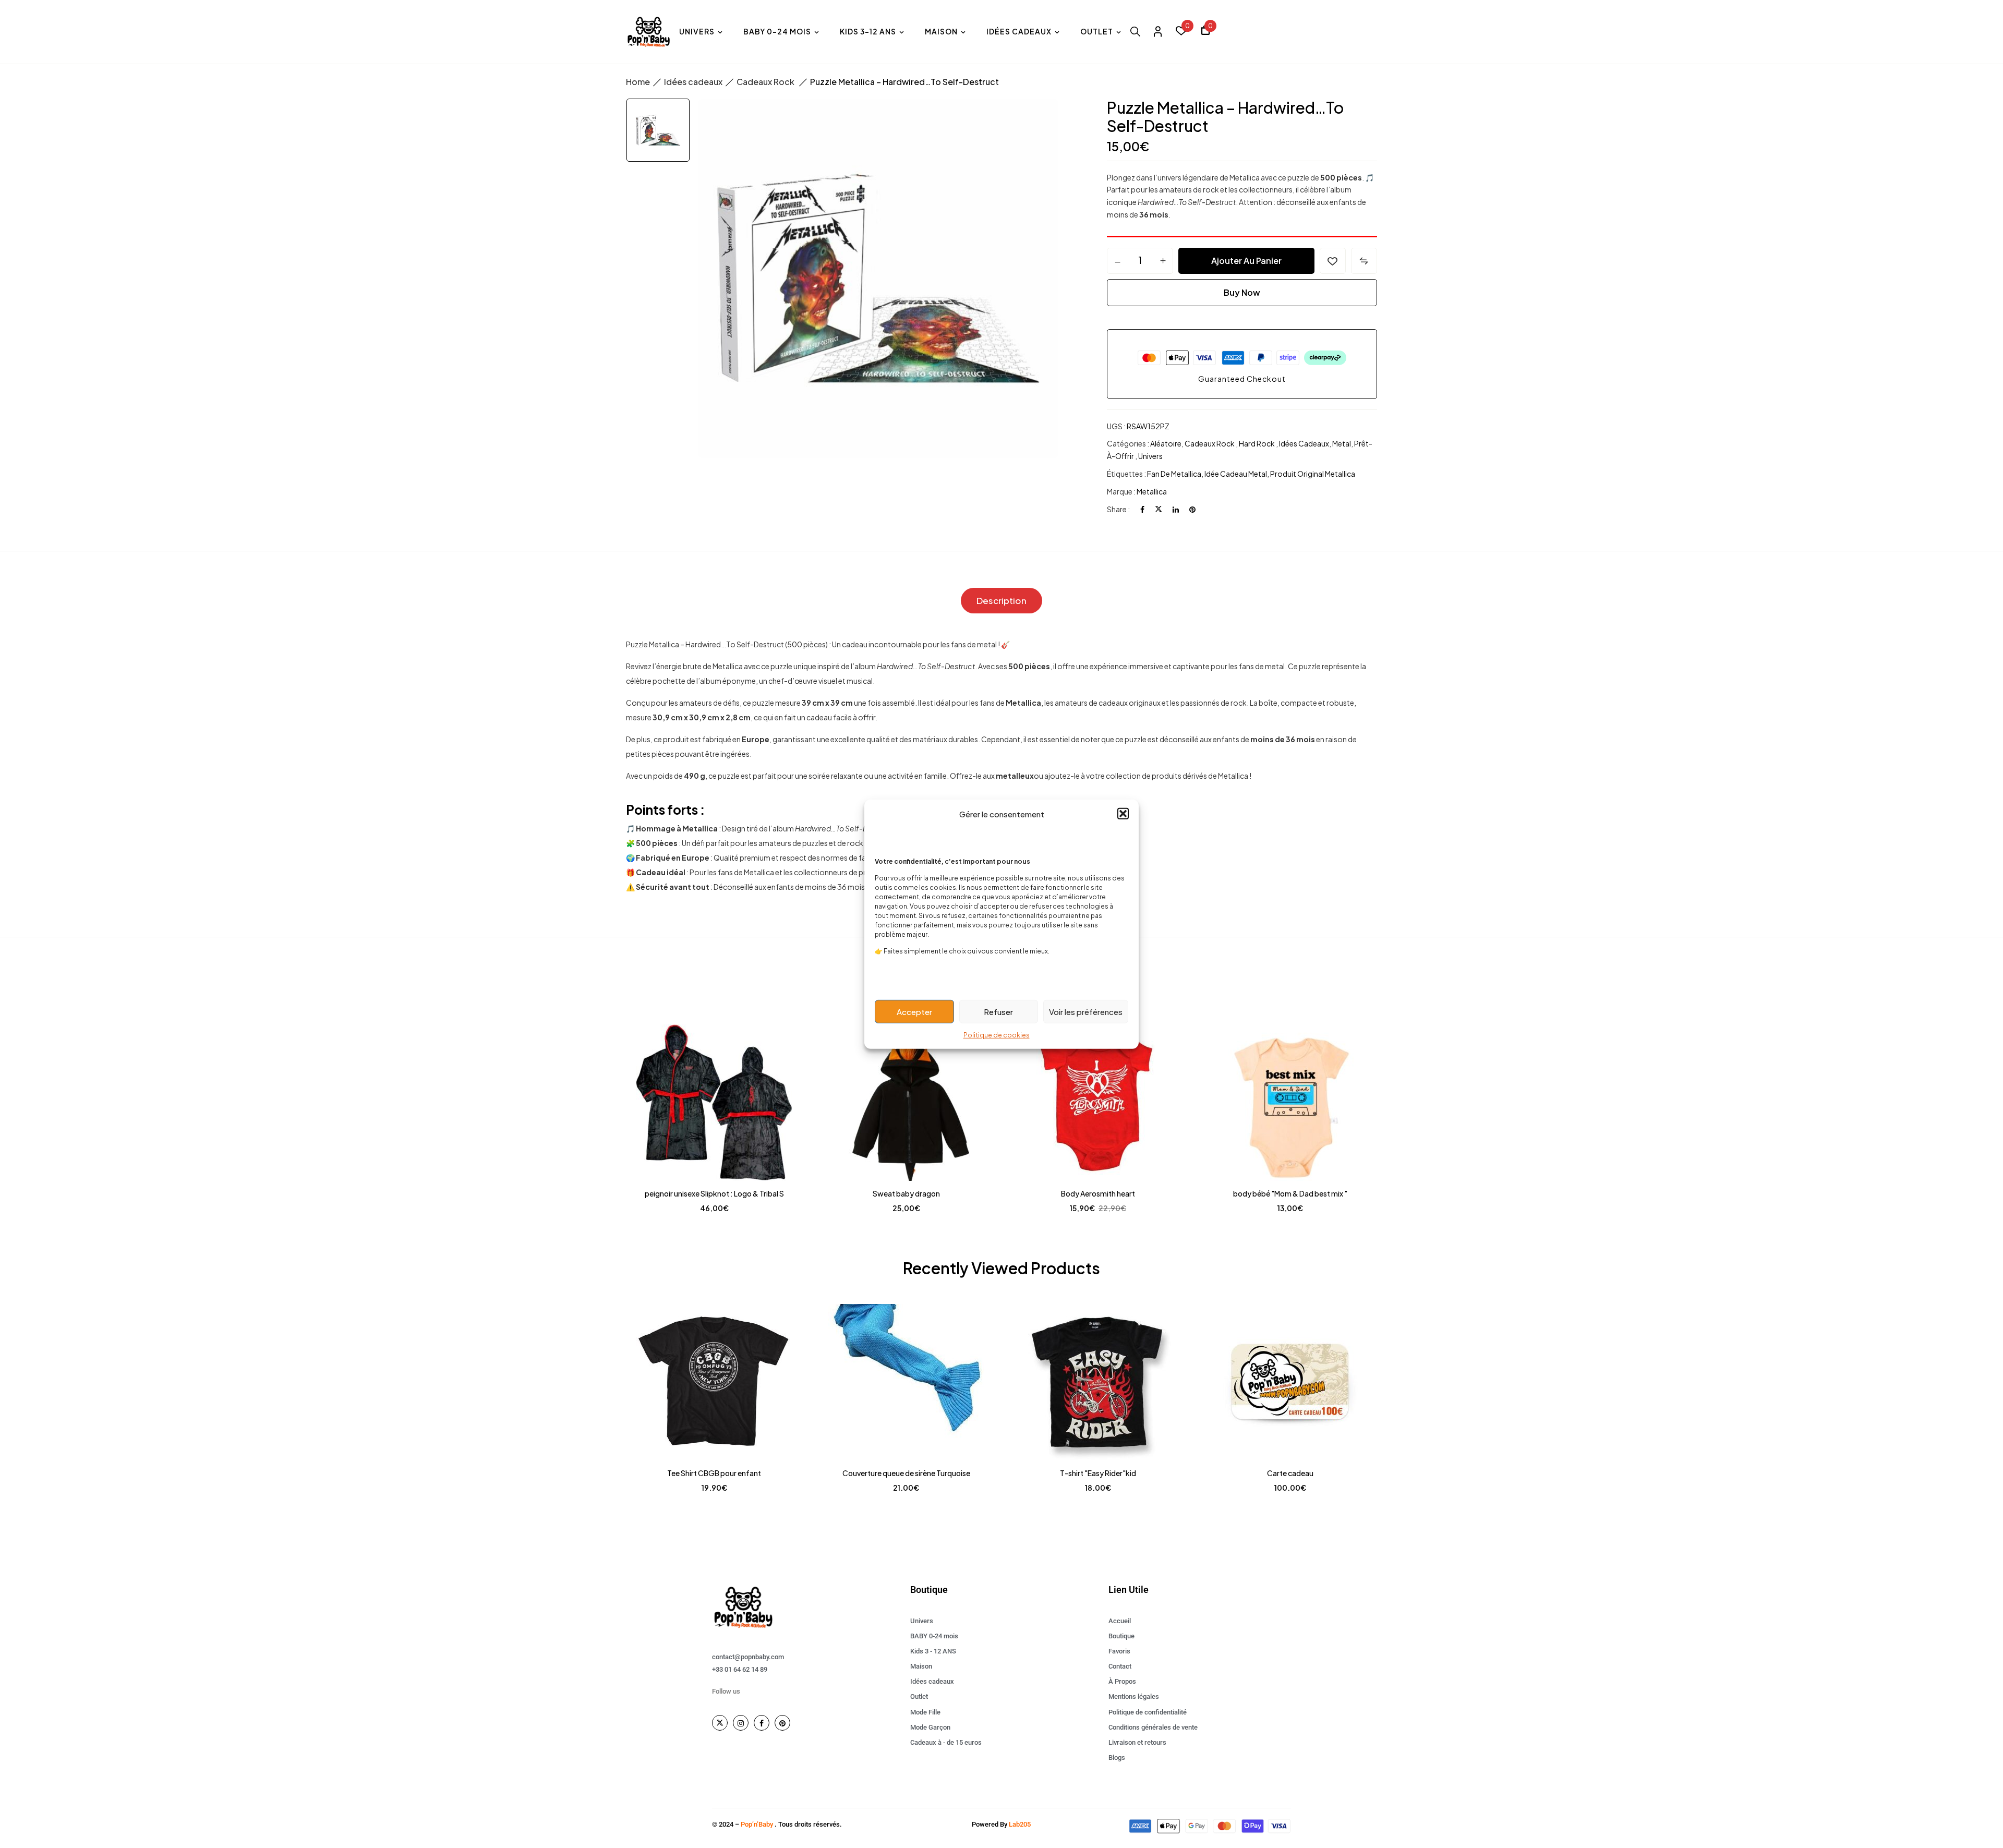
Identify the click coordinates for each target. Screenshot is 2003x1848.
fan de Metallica (1174, 474)
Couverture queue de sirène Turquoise (906, 1473)
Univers (1150, 456)
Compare (1364, 261)
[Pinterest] (1192, 509)
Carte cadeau (1290, 1473)
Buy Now (1242, 292)
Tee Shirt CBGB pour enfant (714, 1473)
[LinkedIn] (1176, 509)
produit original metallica (1313, 474)
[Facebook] (1142, 509)
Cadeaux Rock (766, 82)
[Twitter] (1159, 509)
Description (1001, 600)
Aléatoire (1166, 443)
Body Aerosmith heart (1098, 1193)
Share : (1118, 509)
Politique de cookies (997, 1035)
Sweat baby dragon (906, 1193)
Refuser (998, 1011)
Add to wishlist (1333, 261)
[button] (1123, 814)
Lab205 (1020, 1824)
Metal (1342, 443)
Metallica (1152, 491)
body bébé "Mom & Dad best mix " (1290, 1193)
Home (638, 82)
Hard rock (1257, 443)
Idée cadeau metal (1236, 474)
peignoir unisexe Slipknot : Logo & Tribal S (714, 1193)
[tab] (1001, 601)
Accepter (914, 1011)
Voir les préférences (1086, 1011)
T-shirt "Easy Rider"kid (1098, 1473)
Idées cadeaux (693, 82)
